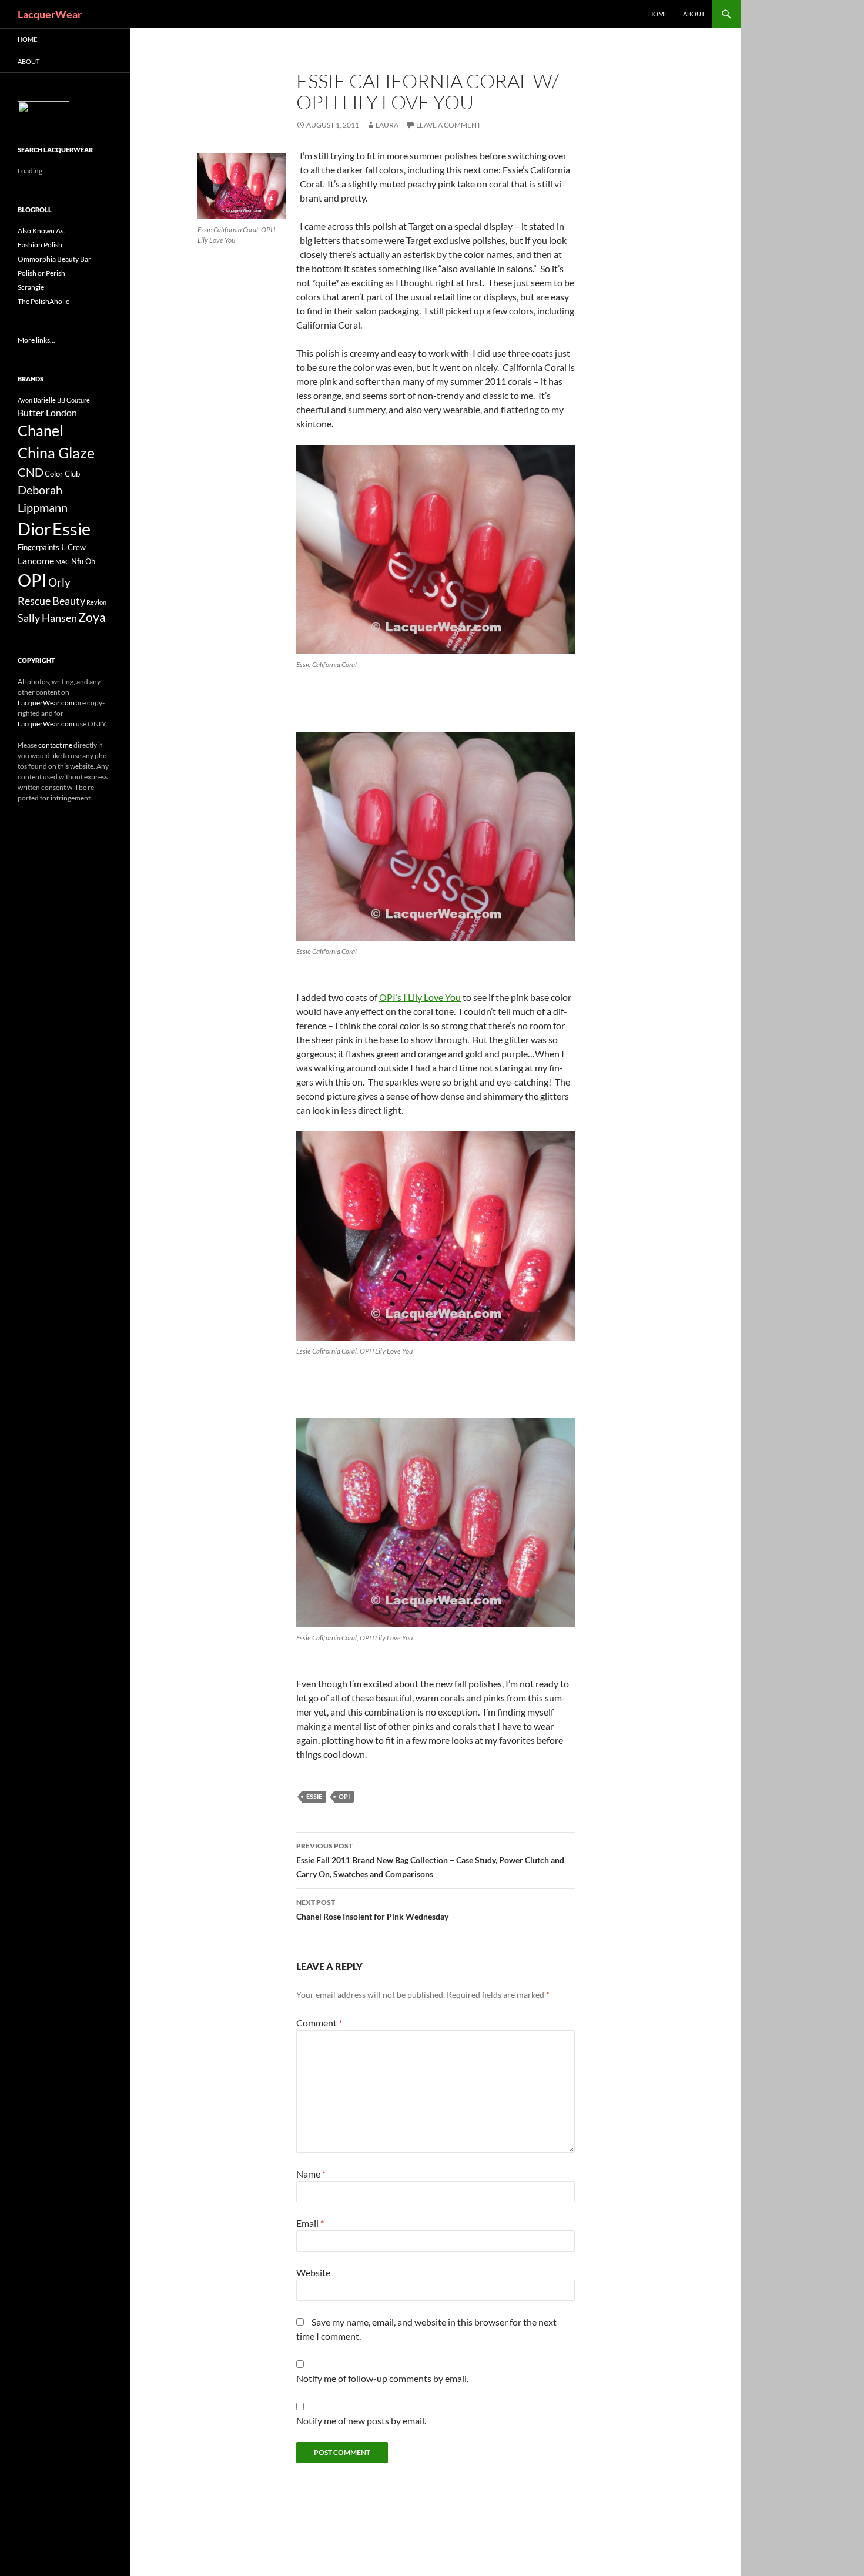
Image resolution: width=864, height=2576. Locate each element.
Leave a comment (448, 125)
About (694, 14)
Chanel (40, 430)
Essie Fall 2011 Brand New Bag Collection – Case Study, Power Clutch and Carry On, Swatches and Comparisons (430, 1860)
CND (31, 472)
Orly (59, 582)
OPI (344, 1796)
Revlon (96, 602)
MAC (63, 562)
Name (311, 2174)
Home (658, 14)
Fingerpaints (38, 547)
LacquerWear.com (46, 703)
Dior (34, 529)
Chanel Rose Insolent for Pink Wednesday (372, 1910)
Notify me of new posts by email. (361, 2421)
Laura (387, 125)
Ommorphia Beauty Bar (54, 259)
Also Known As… (43, 231)
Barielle (45, 400)
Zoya (92, 617)
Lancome (36, 560)
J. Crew (73, 547)
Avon (25, 400)
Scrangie (31, 287)
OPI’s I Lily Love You (420, 997)
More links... (36, 340)
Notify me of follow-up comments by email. (382, 2378)
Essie (314, 1796)
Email (310, 2223)
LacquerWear (50, 14)
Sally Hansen (47, 618)
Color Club (62, 474)
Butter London (47, 412)
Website (313, 2272)
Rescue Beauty (51, 601)
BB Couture (73, 400)
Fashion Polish (40, 245)
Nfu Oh (83, 561)
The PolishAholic (43, 301)
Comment (319, 2023)
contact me (55, 745)
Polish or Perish (41, 273)
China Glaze (56, 453)
